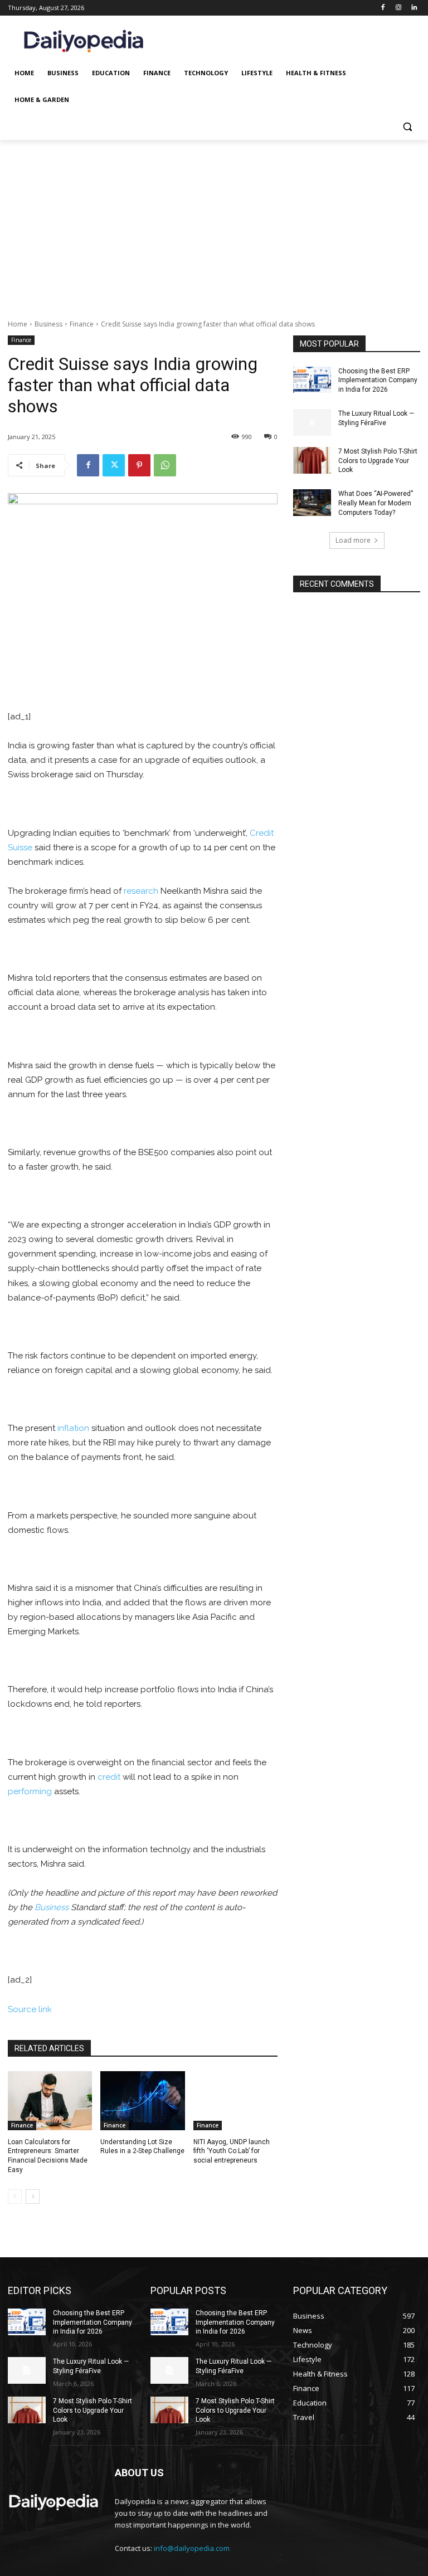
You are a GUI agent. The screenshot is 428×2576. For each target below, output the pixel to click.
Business (48, 324)
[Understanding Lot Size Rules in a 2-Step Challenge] (142, 2101)
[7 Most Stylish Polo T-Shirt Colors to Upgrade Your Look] (312, 460)
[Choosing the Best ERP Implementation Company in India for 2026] (312, 380)
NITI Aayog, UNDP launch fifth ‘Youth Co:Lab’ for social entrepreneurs (232, 2151)
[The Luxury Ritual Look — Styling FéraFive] (312, 422)
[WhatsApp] (165, 465)
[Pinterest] (139, 465)
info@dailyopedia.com (192, 2548)
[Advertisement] (214, 223)
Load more (353, 540)
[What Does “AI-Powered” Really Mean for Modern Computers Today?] (312, 503)
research (141, 891)
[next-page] (33, 2197)
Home (18, 324)
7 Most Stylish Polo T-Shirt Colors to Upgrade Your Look (378, 461)
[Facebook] (383, 8)
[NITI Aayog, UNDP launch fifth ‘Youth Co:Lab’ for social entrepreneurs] (235, 2101)
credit (109, 1777)
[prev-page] (15, 2197)
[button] (407, 127)
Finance (82, 324)
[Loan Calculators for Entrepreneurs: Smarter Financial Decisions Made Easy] (50, 2101)
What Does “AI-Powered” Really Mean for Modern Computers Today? (376, 503)
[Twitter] (114, 465)
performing (30, 1791)
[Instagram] (398, 8)
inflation (73, 1428)
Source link (30, 2009)
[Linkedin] (414, 8)
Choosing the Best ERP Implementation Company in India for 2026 (378, 381)
